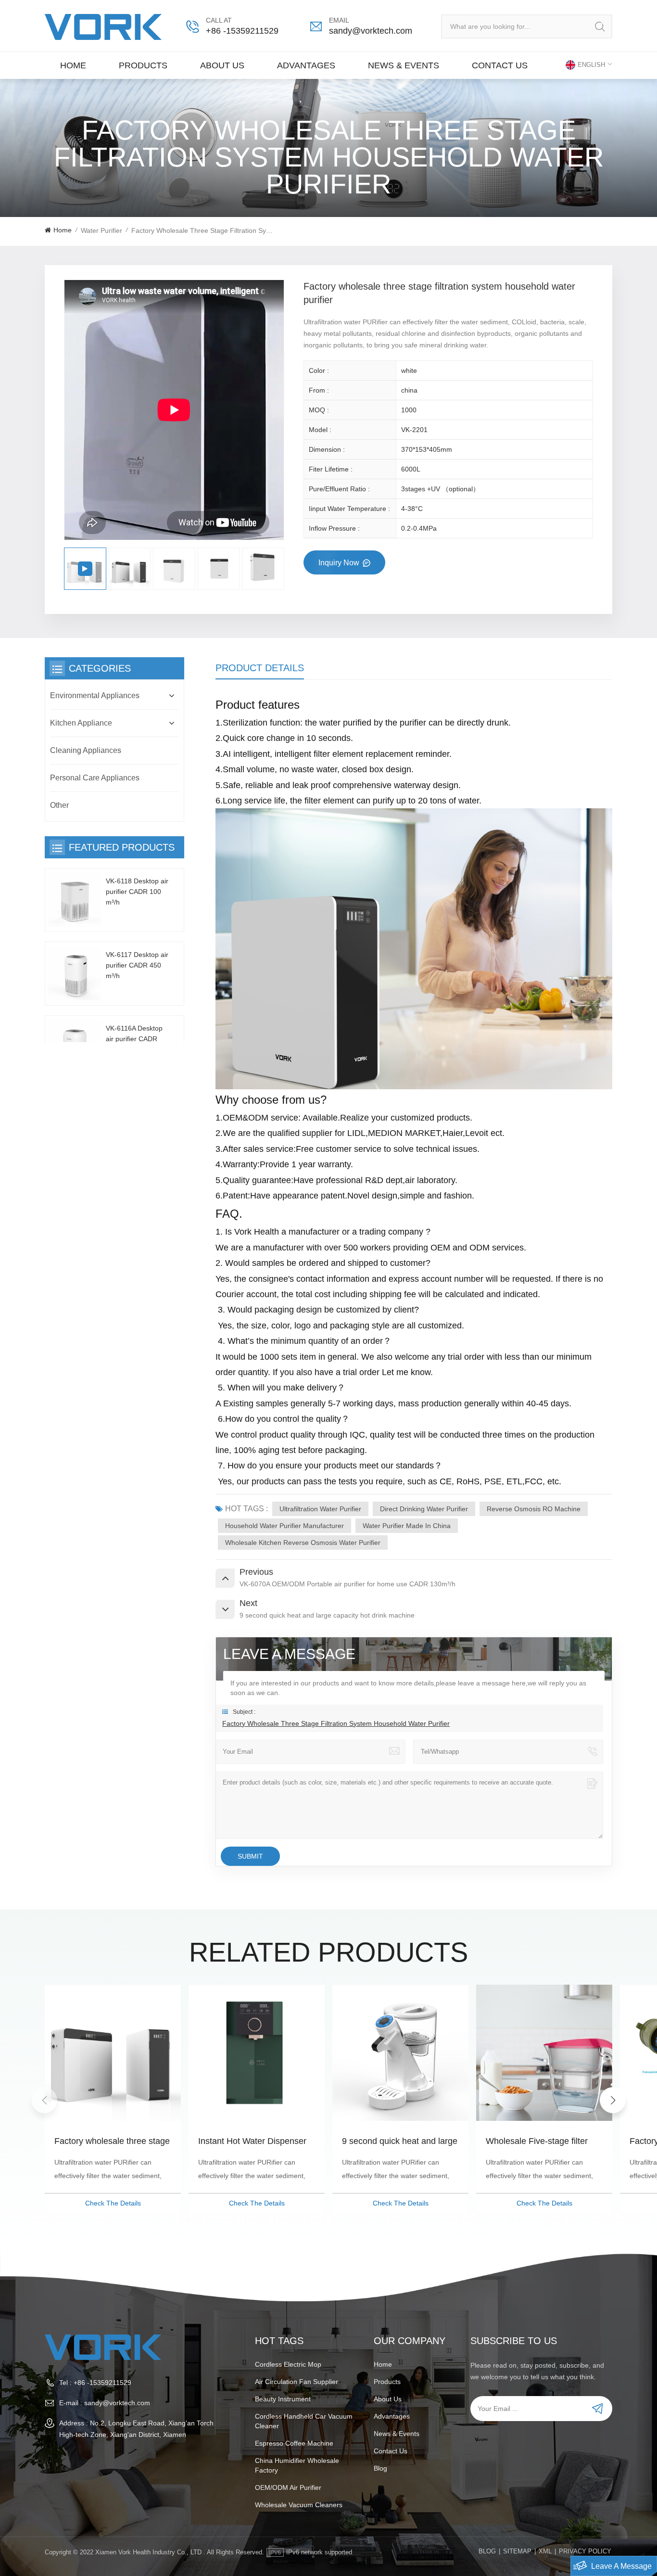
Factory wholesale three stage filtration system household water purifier (336, 1723)
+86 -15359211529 (242, 31)
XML (545, 2551)
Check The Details (113, 2203)
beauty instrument (283, 2399)
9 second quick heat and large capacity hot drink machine (256, 2142)
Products (143, 65)
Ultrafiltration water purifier (320, 1509)
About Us (222, 65)
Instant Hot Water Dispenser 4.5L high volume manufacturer (108, 2142)
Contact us (500, 65)
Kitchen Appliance (81, 723)
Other (59, 805)
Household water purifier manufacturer (284, 1526)
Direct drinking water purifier (424, 1509)
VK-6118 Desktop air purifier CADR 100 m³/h (137, 892)
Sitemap (517, 2551)
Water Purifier (101, 230)
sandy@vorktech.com (371, 31)
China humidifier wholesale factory (297, 2465)
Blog (380, 2468)
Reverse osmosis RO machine (534, 1509)
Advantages (306, 65)
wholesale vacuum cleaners (299, 2505)
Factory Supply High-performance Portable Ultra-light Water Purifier (539, 2142)
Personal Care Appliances (95, 778)
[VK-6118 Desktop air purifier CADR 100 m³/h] (74, 900)
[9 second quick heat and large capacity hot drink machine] (257, 2053)
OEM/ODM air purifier (288, 2487)
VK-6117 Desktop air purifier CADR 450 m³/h (137, 965)
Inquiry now (340, 563)
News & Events (404, 65)
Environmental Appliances (95, 695)
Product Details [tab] (260, 668)
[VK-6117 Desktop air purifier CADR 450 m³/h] (74, 974)
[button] (613, 2100)
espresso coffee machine (294, 2443)
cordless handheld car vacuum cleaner (304, 2421)
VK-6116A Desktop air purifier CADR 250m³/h (134, 1039)
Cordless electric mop (288, 2364)
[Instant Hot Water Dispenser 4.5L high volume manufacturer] (113, 2053)
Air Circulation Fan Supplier (297, 2382)
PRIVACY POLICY (585, 2551)
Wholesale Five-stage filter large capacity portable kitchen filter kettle (400, 2142)
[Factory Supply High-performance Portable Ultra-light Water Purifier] (544, 2053)
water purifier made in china (407, 1526)
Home (73, 65)
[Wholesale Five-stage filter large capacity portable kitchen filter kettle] (400, 2053)
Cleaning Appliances (86, 750)
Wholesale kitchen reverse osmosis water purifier (303, 1543)
